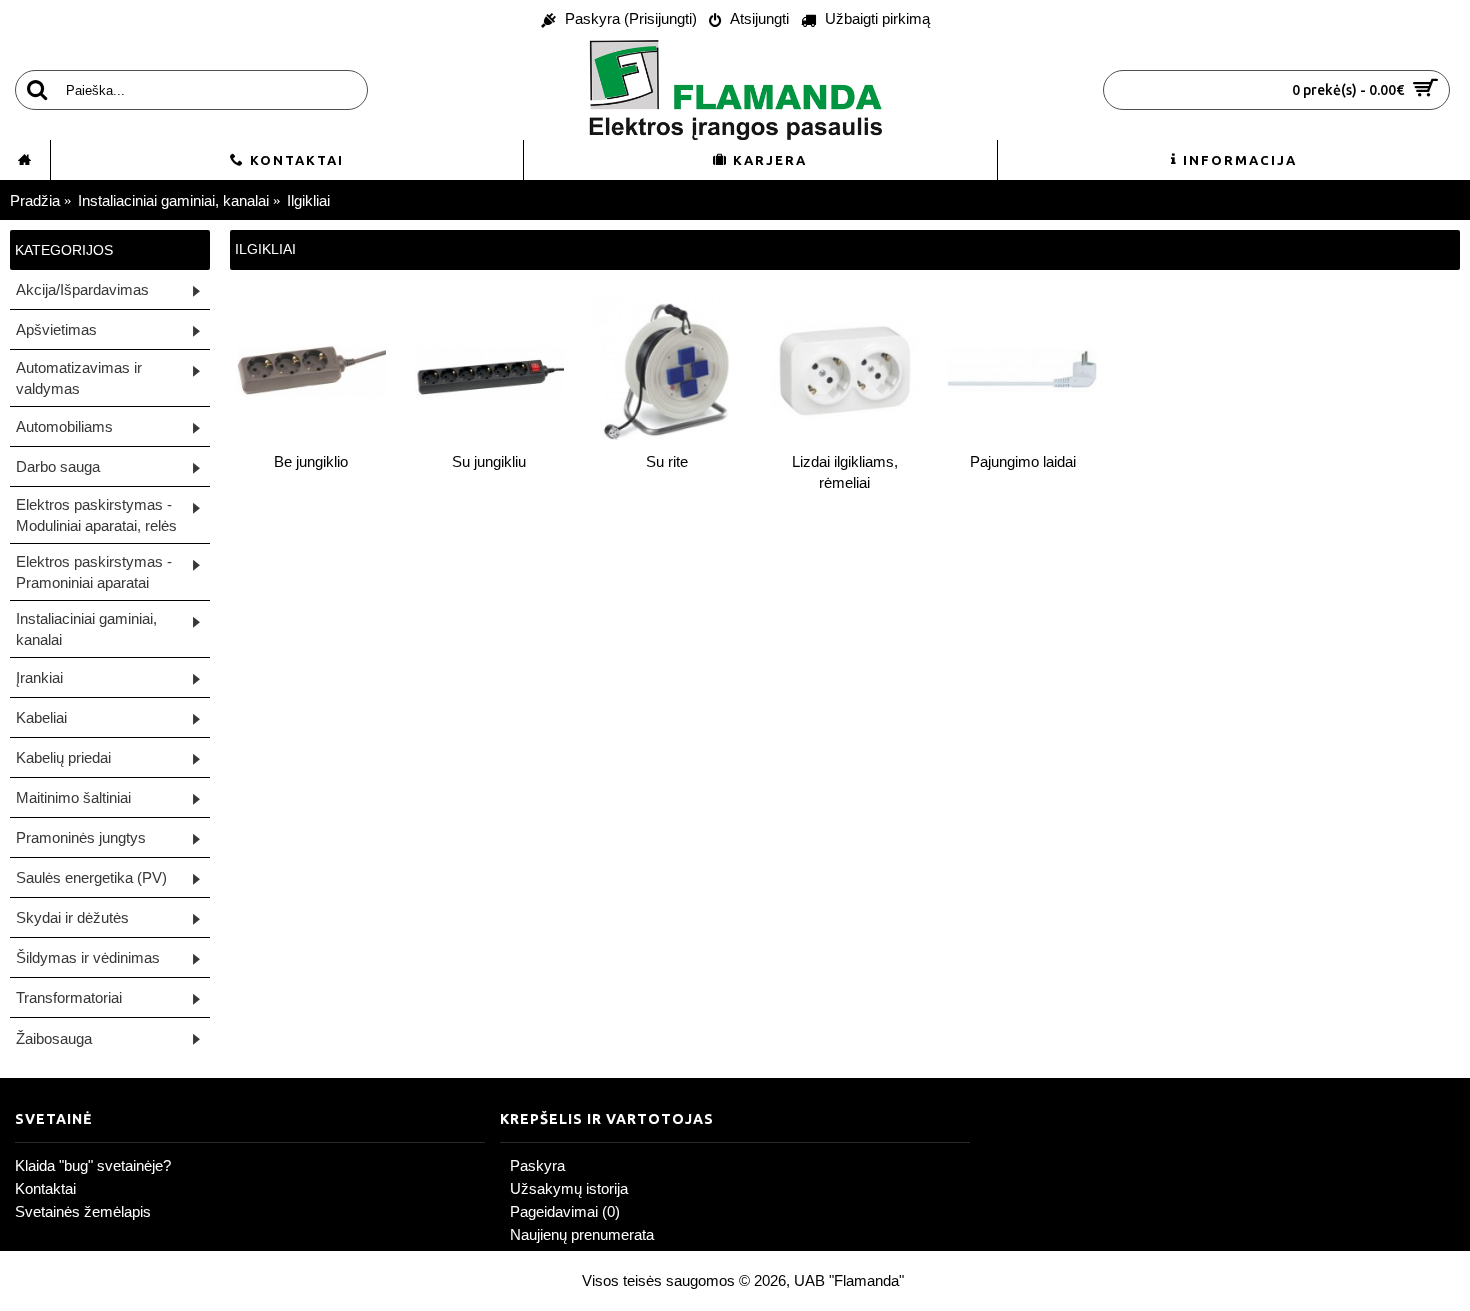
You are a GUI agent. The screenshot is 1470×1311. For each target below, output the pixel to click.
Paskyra (537, 1165)
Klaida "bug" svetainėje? (93, 1165)
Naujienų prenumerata (582, 1234)
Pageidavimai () (565, 1211)
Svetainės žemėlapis (83, 1211)
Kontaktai (45, 1188)
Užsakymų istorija (569, 1188)
